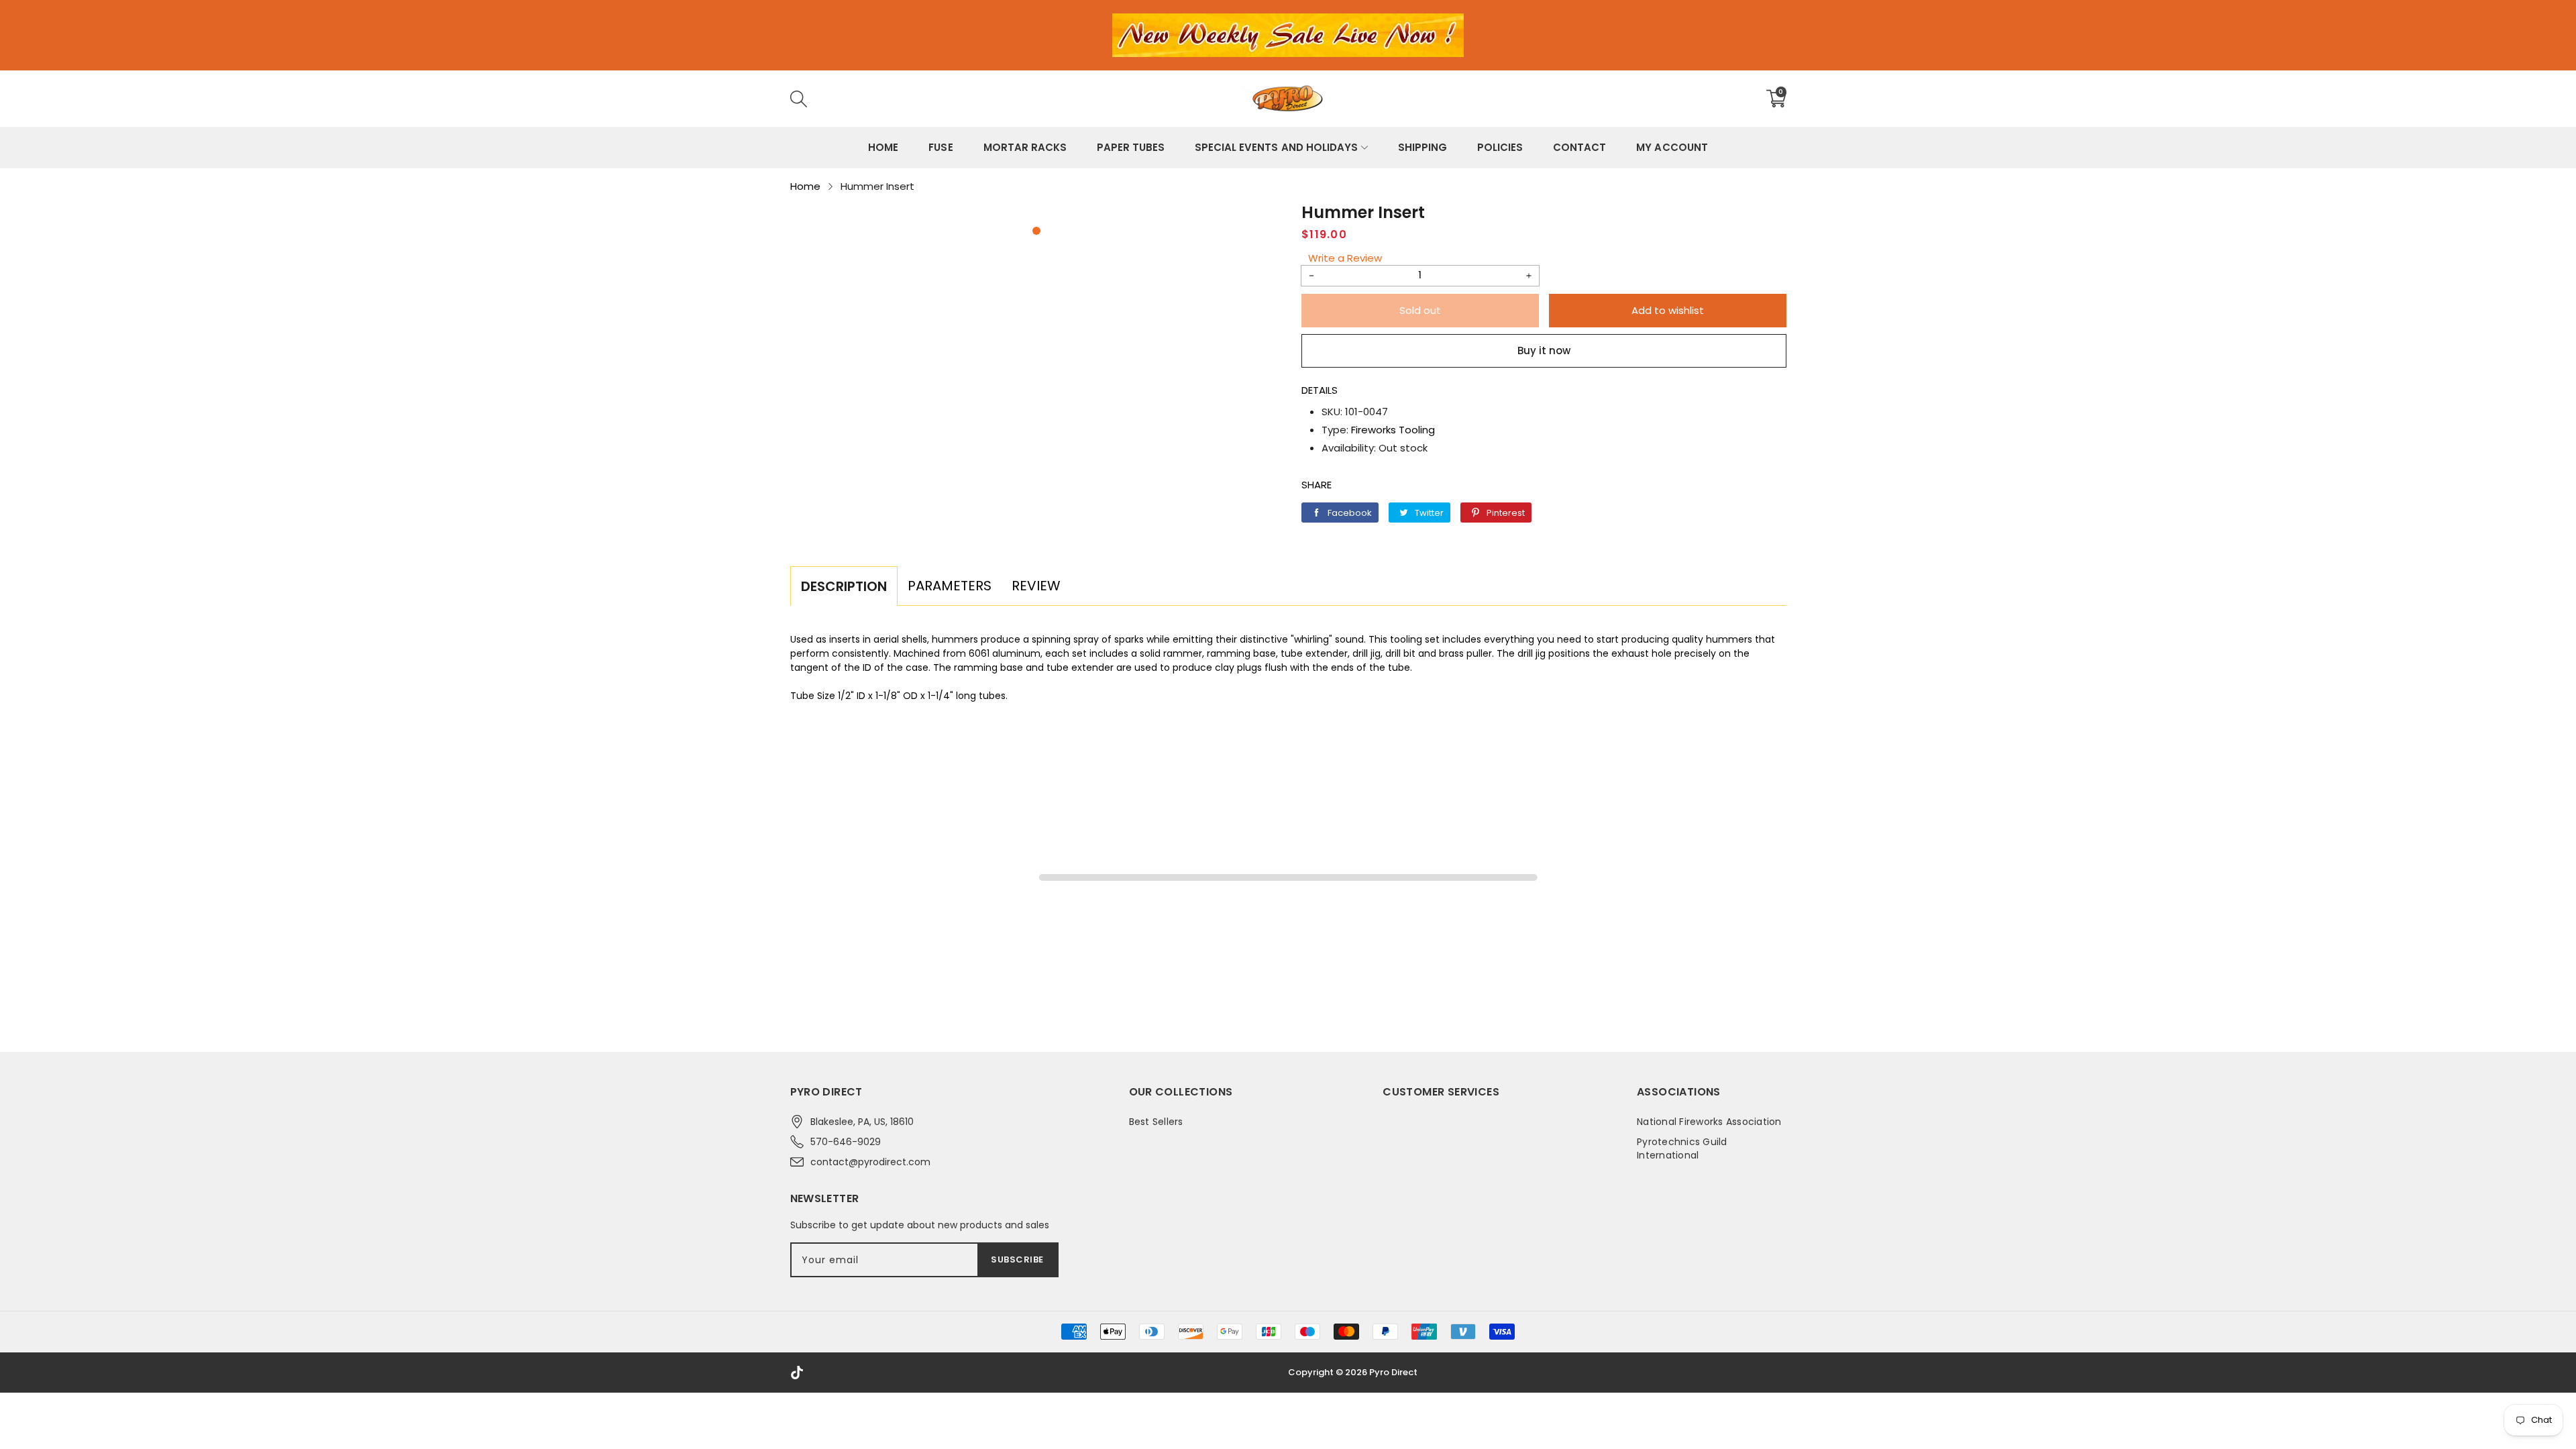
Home (883, 147)
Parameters (950, 586)
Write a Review (1345, 258)
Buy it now (1544, 351)
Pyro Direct (1393, 1372)
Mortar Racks (1025, 147)
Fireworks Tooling (1393, 430)
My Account (1672, 147)
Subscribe (1017, 1259)
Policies (1500, 147)
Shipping (1423, 147)
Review (1036, 586)
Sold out (1420, 310)
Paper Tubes (1131, 147)
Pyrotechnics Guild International (1682, 1148)
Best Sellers (1156, 1122)
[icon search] (1000, 99)
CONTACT (1579, 147)
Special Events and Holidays (1276, 147)
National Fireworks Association (1709, 1122)
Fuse (941, 147)
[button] (1036, 231)
